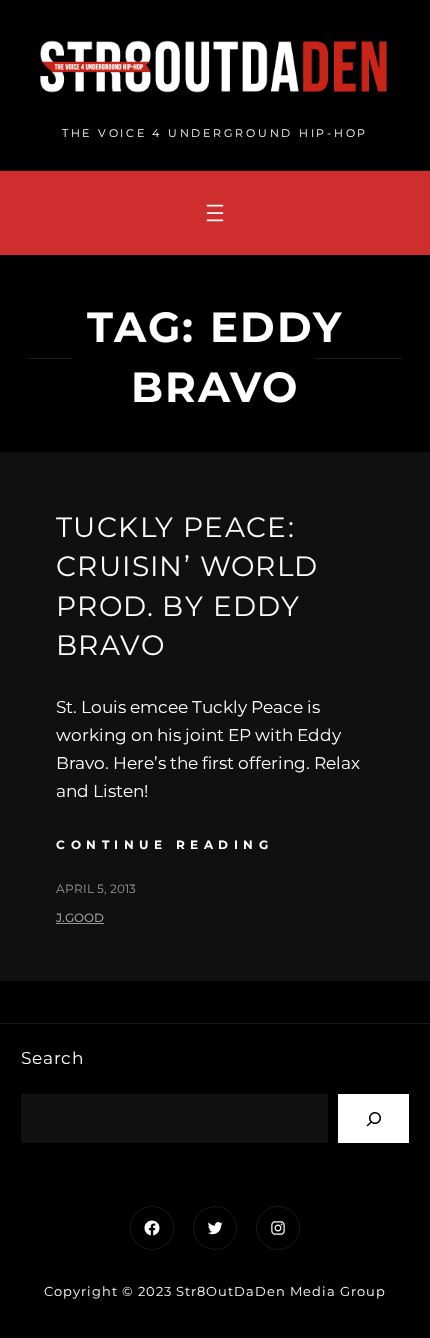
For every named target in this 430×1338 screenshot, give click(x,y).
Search (52, 1058)
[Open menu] (215, 213)
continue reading (164, 844)
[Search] (373, 1118)
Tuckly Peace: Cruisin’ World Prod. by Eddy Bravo (187, 586)
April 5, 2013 (96, 888)
